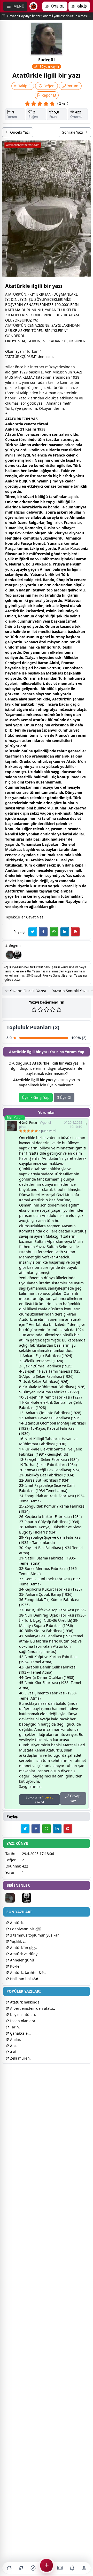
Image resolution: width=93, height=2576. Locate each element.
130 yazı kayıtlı (48, 67)
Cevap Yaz (75, 1798)
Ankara (12, 424)
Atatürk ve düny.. (24, 1954)
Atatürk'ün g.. (23, 1948)
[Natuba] (17, 955)
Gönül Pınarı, (36, 1125)
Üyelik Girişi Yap (36, 1097)
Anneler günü (22, 1960)
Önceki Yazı (19, 132)
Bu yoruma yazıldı (39, 1799)
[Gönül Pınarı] (10, 955)
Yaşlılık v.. (18, 1941)
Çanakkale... (20, 2033)
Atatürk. (16, 1923)
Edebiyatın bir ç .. (26, 1929)
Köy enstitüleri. (23, 2015)
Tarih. (14, 2027)
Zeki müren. (20, 2058)
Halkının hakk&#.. (25, 1979)
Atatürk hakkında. (25, 2002)
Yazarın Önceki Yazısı (27, 991)
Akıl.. (14, 2052)
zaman (65, 881)
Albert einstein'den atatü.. (32, 2008)
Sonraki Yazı (73, 132)
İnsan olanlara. (23, 2021)
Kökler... (16, 1966)
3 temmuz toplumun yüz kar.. (35, 1935)
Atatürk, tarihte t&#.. (27, 1972)
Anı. (13, 2046)
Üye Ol (65, 1097)
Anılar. (15, 2039)
